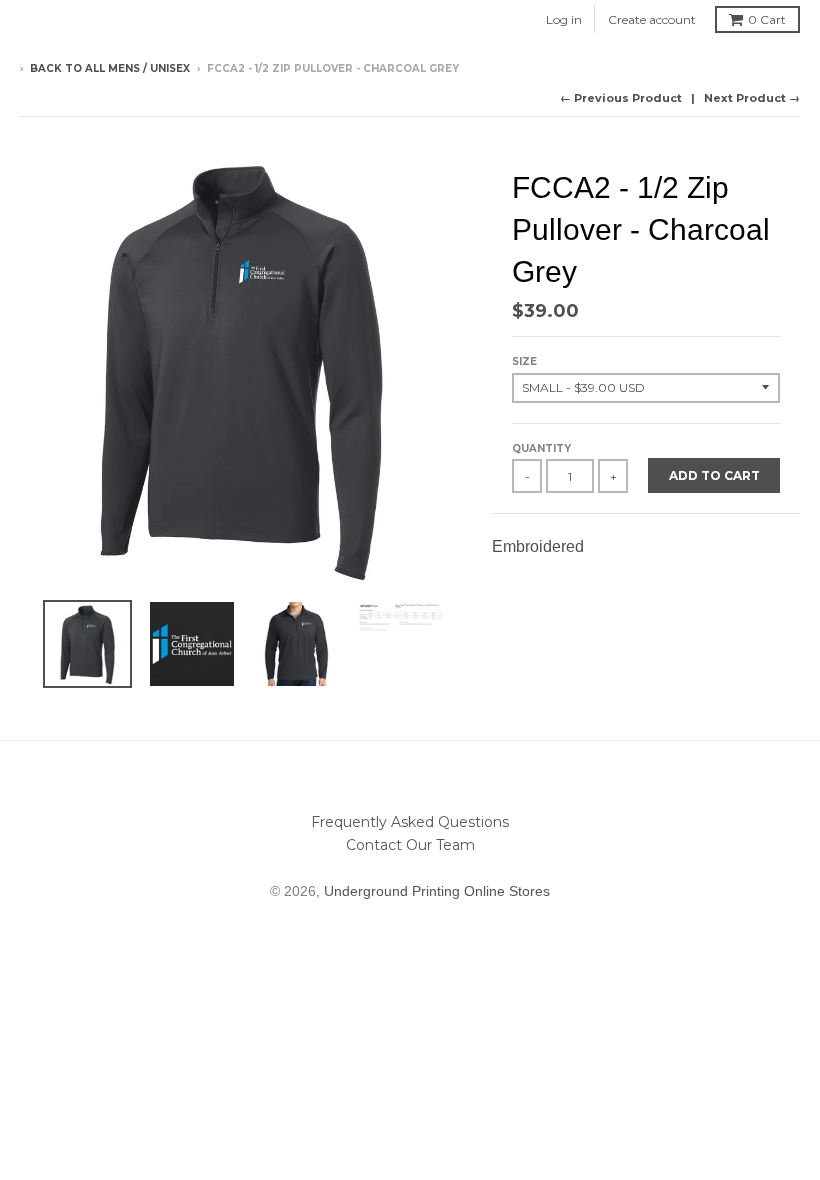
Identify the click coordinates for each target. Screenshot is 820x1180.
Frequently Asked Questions (410, 822)
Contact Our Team (410, 845)
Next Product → (752, 98)
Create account (652, 19)
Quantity (541, 448)
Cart (767, 19)
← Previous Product (621, 98)
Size (524, 361)
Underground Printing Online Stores (437, 891)
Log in (564, 19)
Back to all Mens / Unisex (110, 68)
